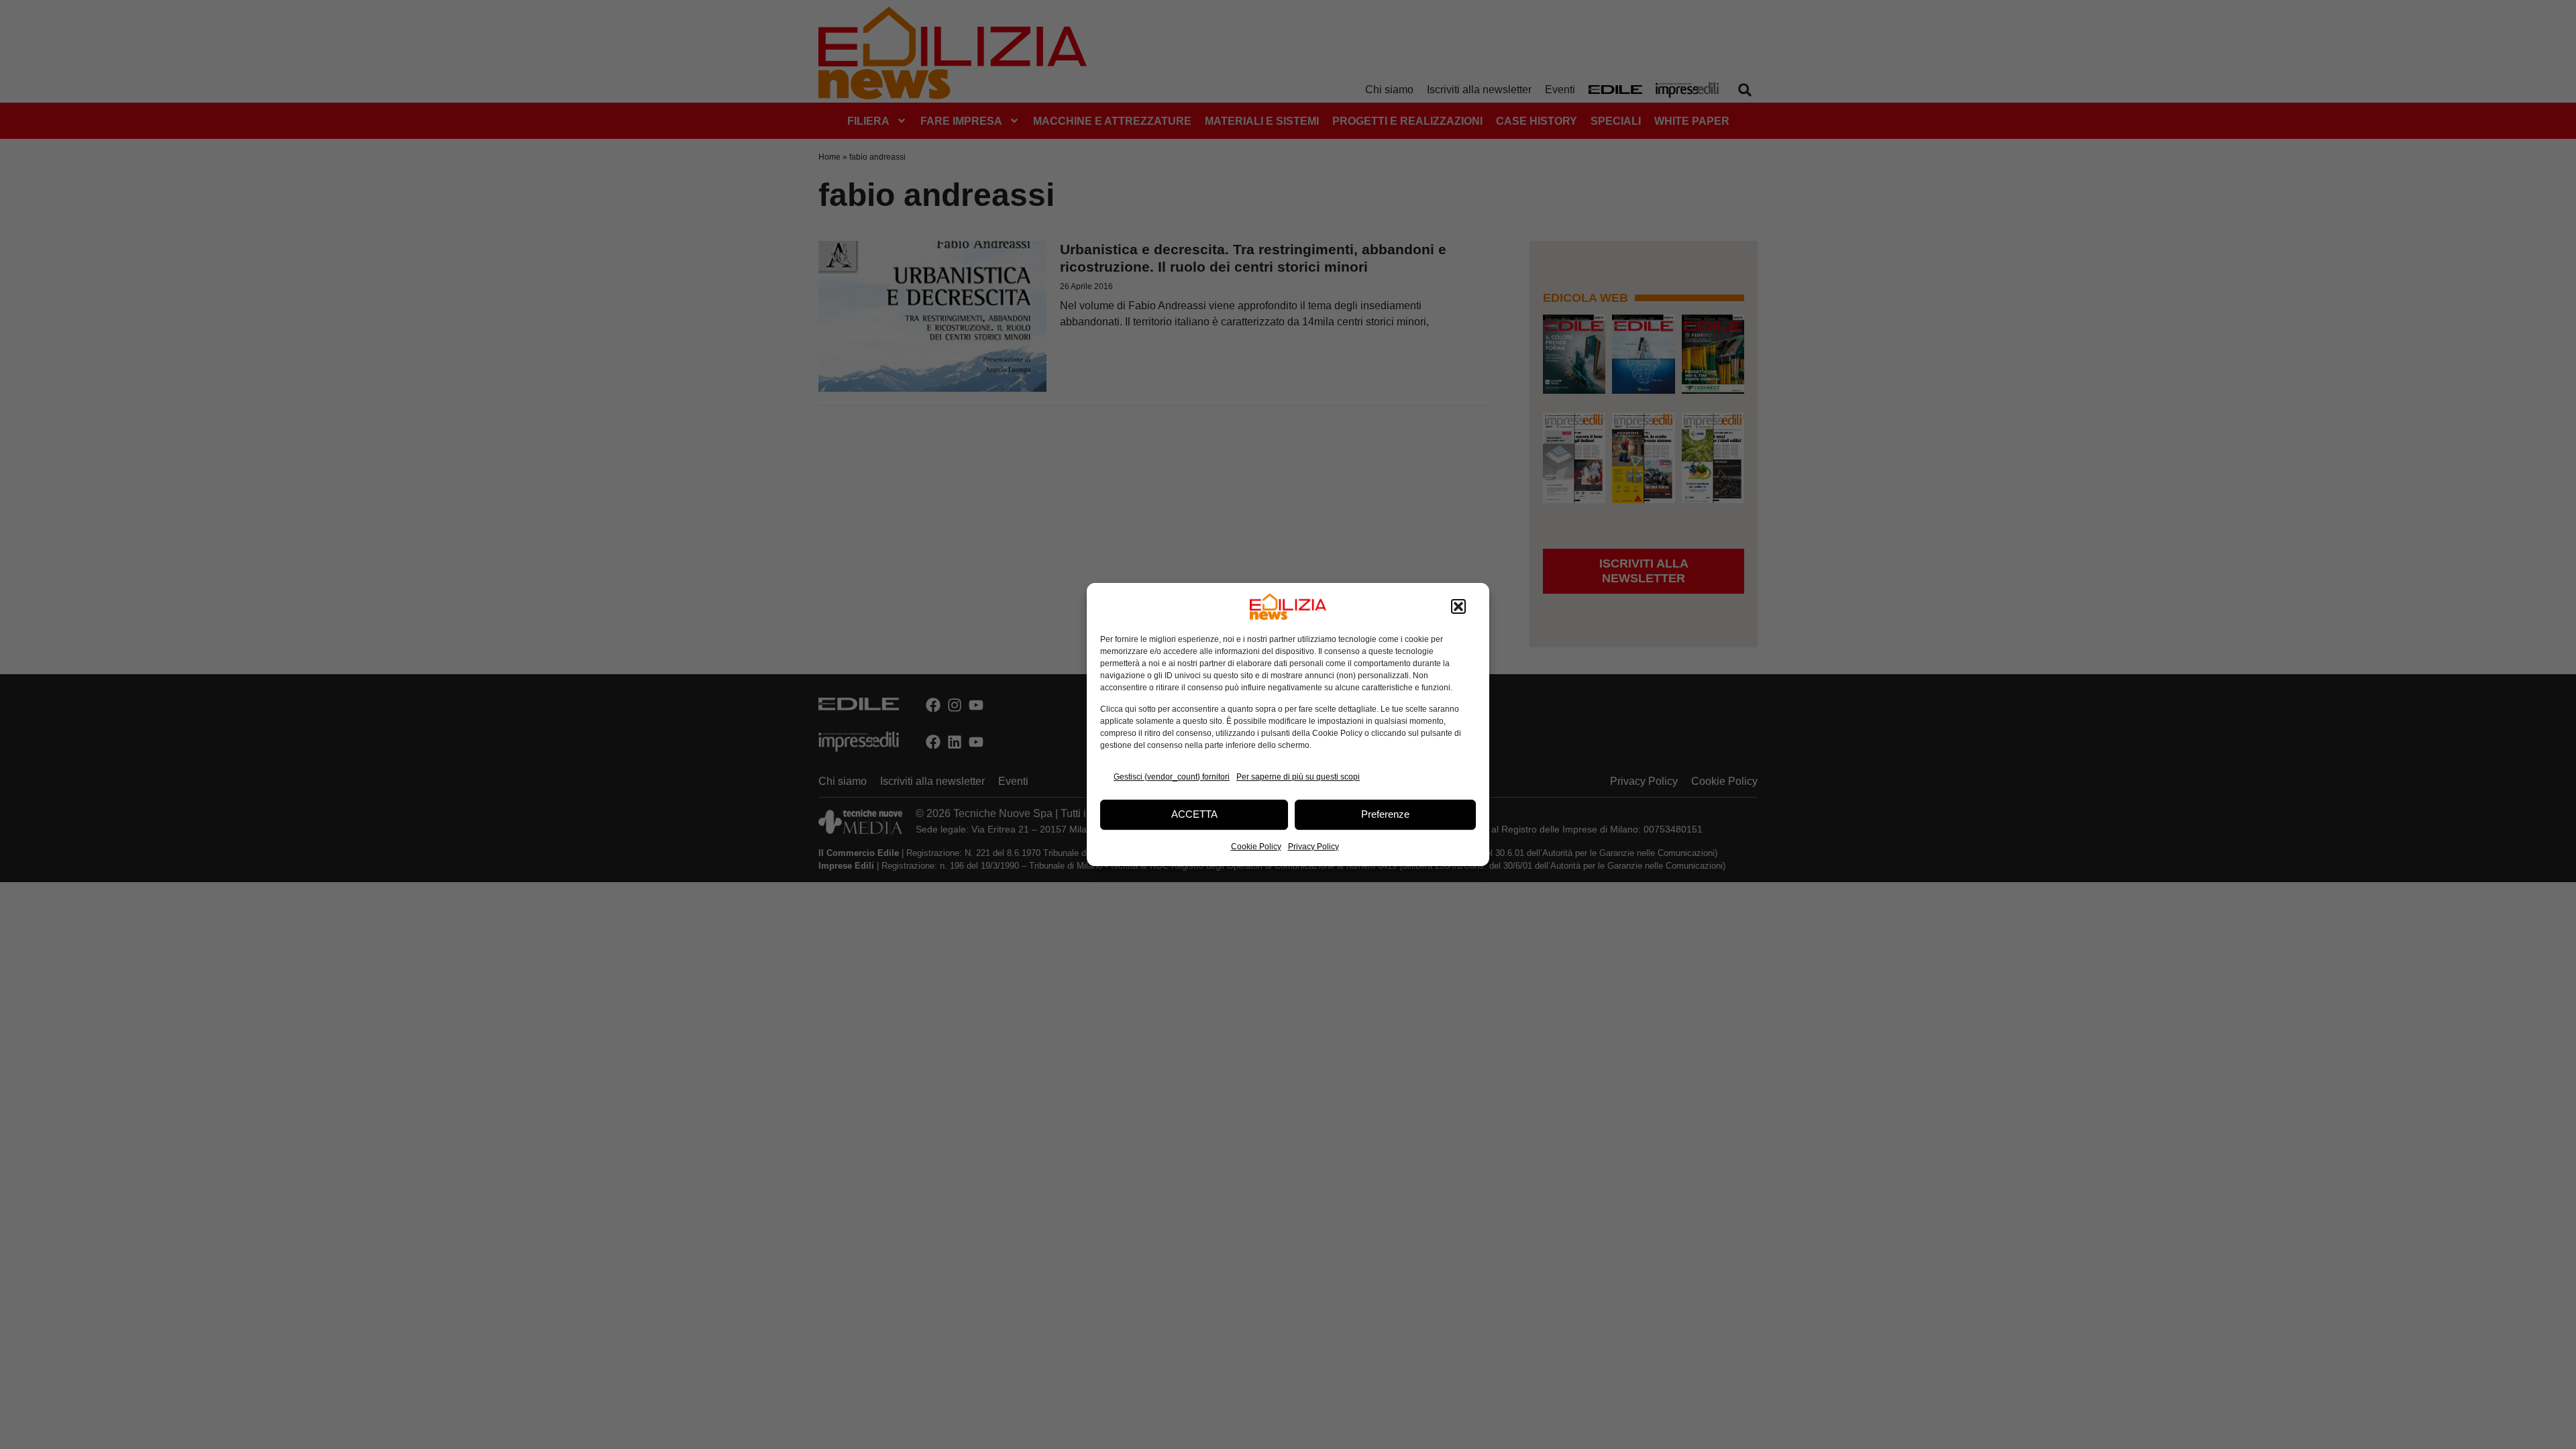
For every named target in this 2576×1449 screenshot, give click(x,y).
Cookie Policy (1256, 847)
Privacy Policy (1313, 847)
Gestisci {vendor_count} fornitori (1172, 777)
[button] (1458, 606)
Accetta (1194, 814)
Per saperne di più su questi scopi (1298, 777)
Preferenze (1385, 814)
